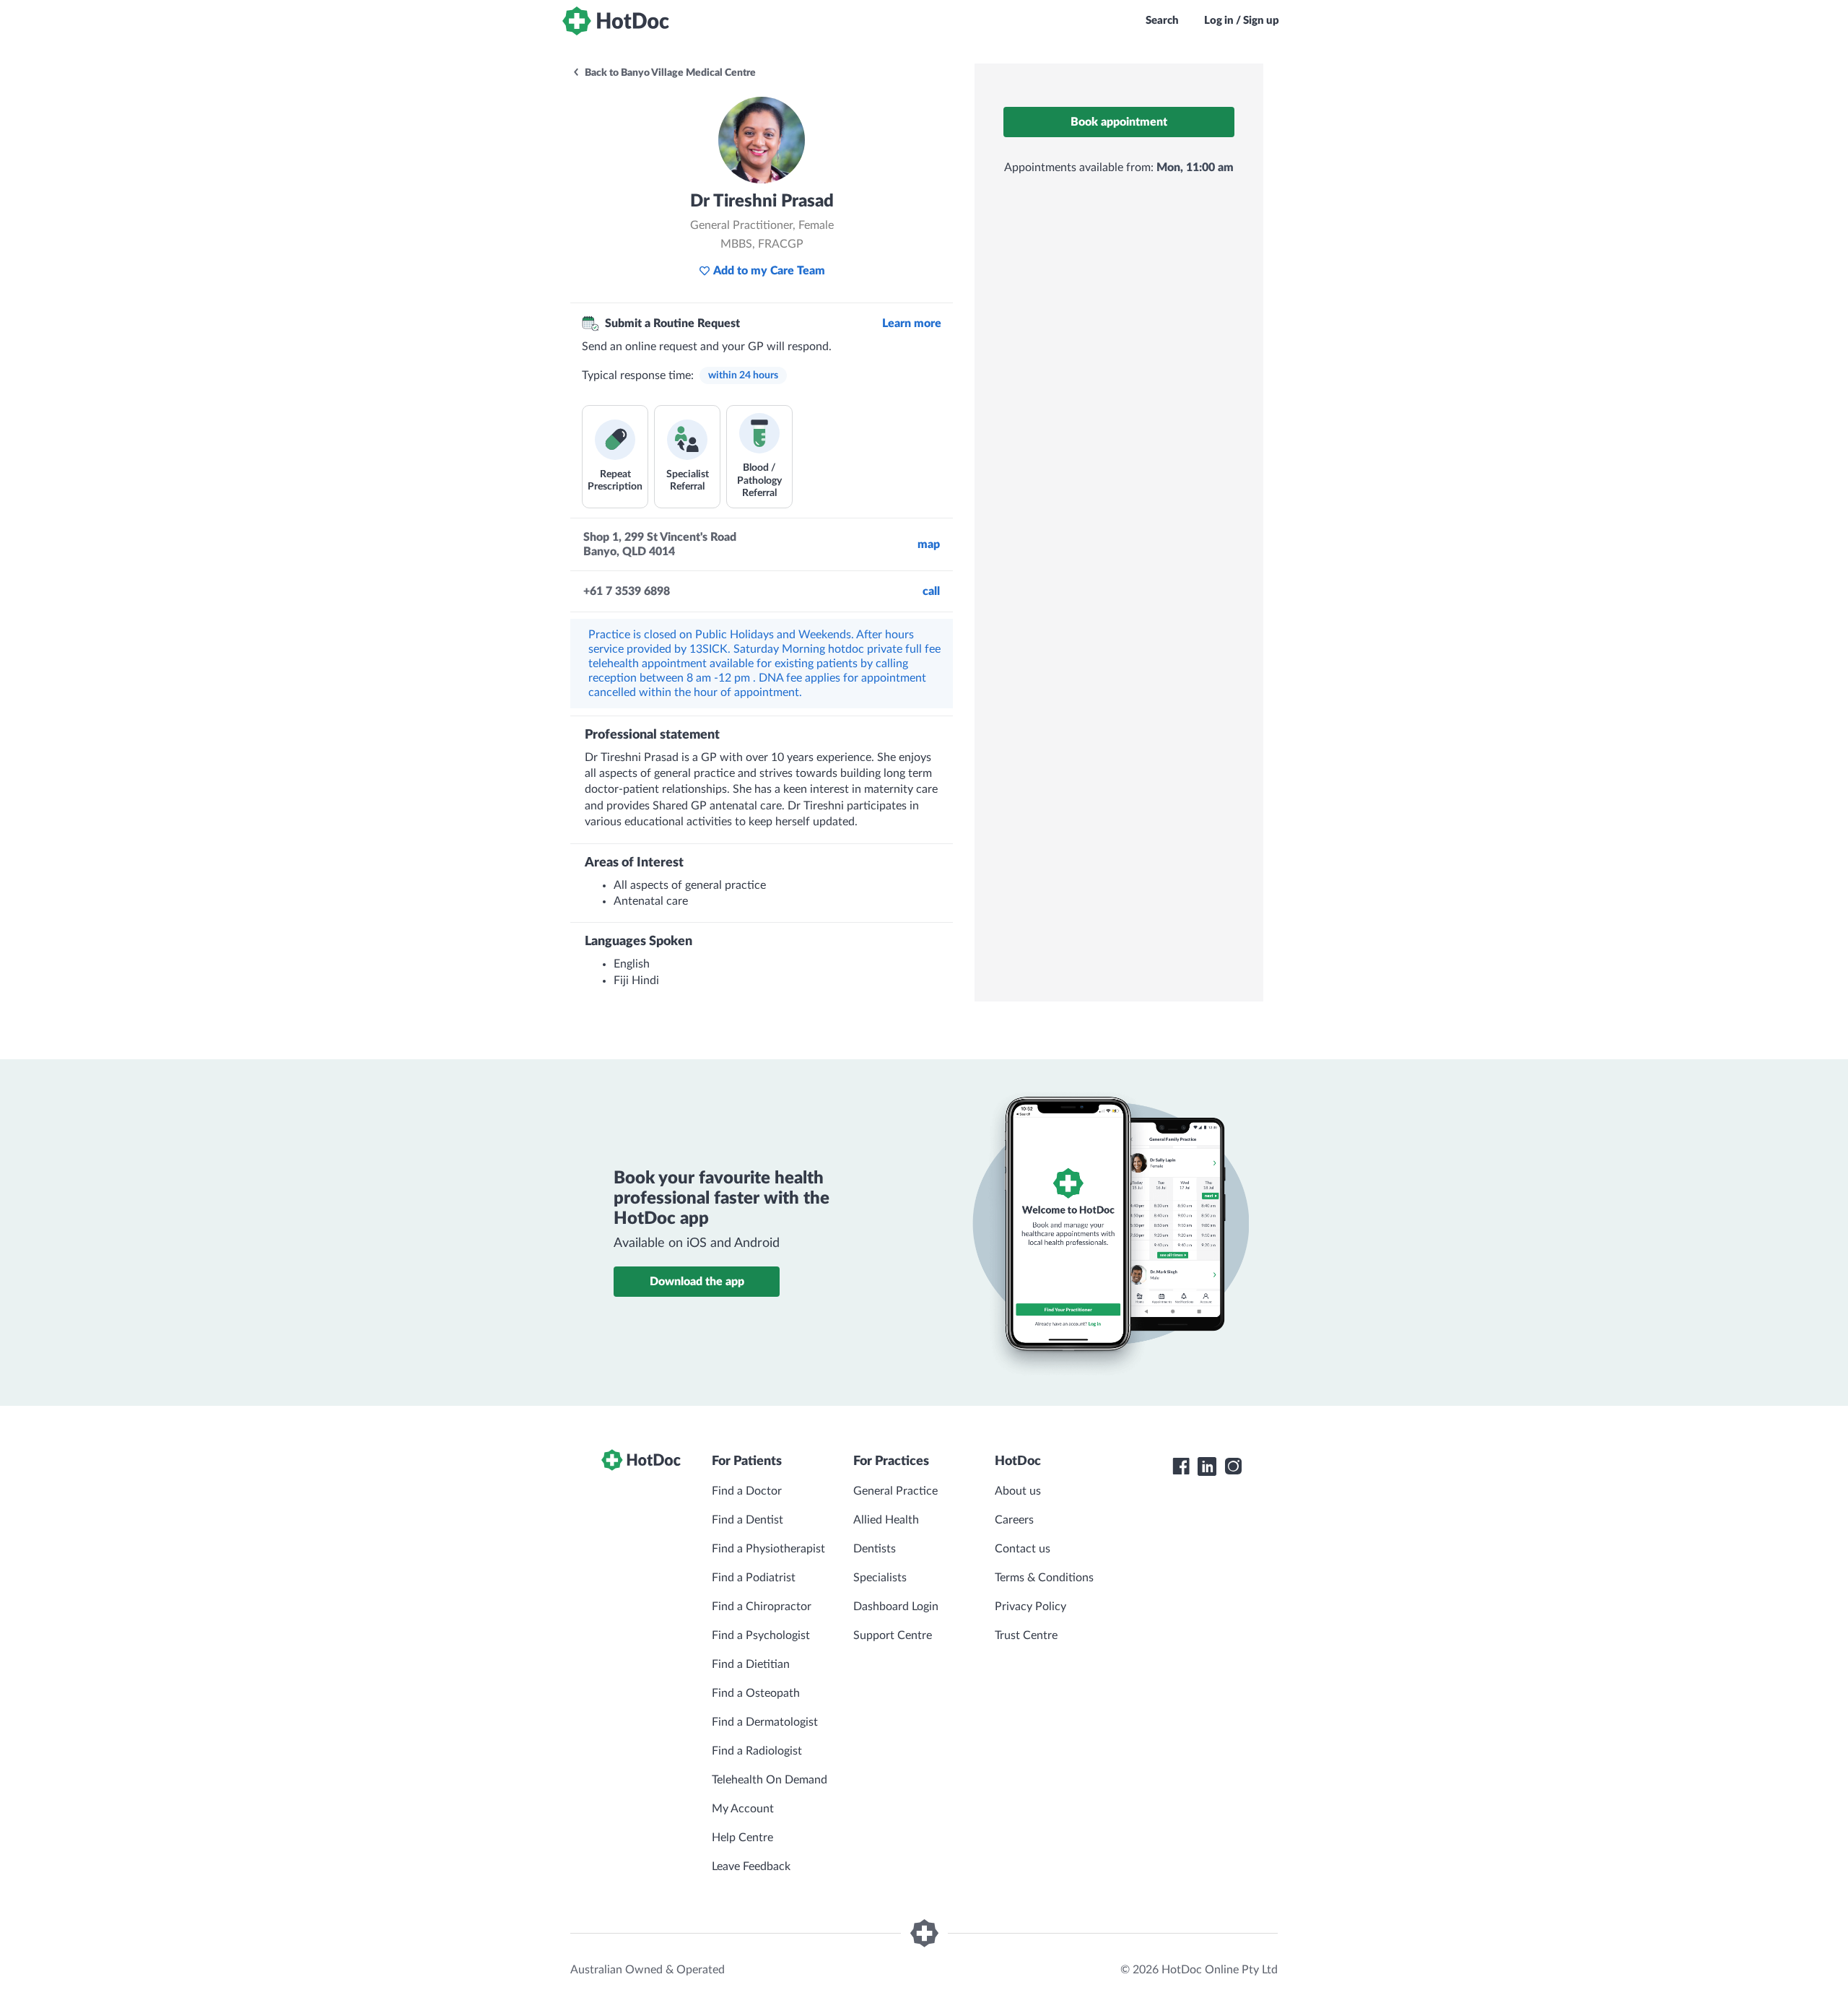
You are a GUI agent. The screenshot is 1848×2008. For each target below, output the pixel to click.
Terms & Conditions (1044, 1578)
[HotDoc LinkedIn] (1207, 1466)
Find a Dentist (748, 1520)
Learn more (912, 323)
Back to (669, 73)
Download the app (697, 1282)
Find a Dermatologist (765, 1722)
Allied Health (886, 1520)
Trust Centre (1026, 1635)
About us (1018, 1491)
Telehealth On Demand (770, 1780)
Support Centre (893, 1635)
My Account (743, 1809)
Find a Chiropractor (762, 1607)
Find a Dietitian (751, 1664)
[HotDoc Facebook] (1181, 1466)
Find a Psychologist (761, 1635)
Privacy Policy (1030, 1607)
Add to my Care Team (769, 271)
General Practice (895, 1491)
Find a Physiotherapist (768, 1549)
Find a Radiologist (757, 1751)
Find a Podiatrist (754, 1578)
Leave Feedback (751, 1866)
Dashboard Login (896, 1607)
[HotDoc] (616, 21)
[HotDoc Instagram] (1233, 1466)
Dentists (875, 1549)
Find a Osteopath (756, 1693)
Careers (1014, 1520)
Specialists (880, 1578)
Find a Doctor (747, 1491)
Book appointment (1119, 122)
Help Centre (742, 1838)
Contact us (1023, 1549)
